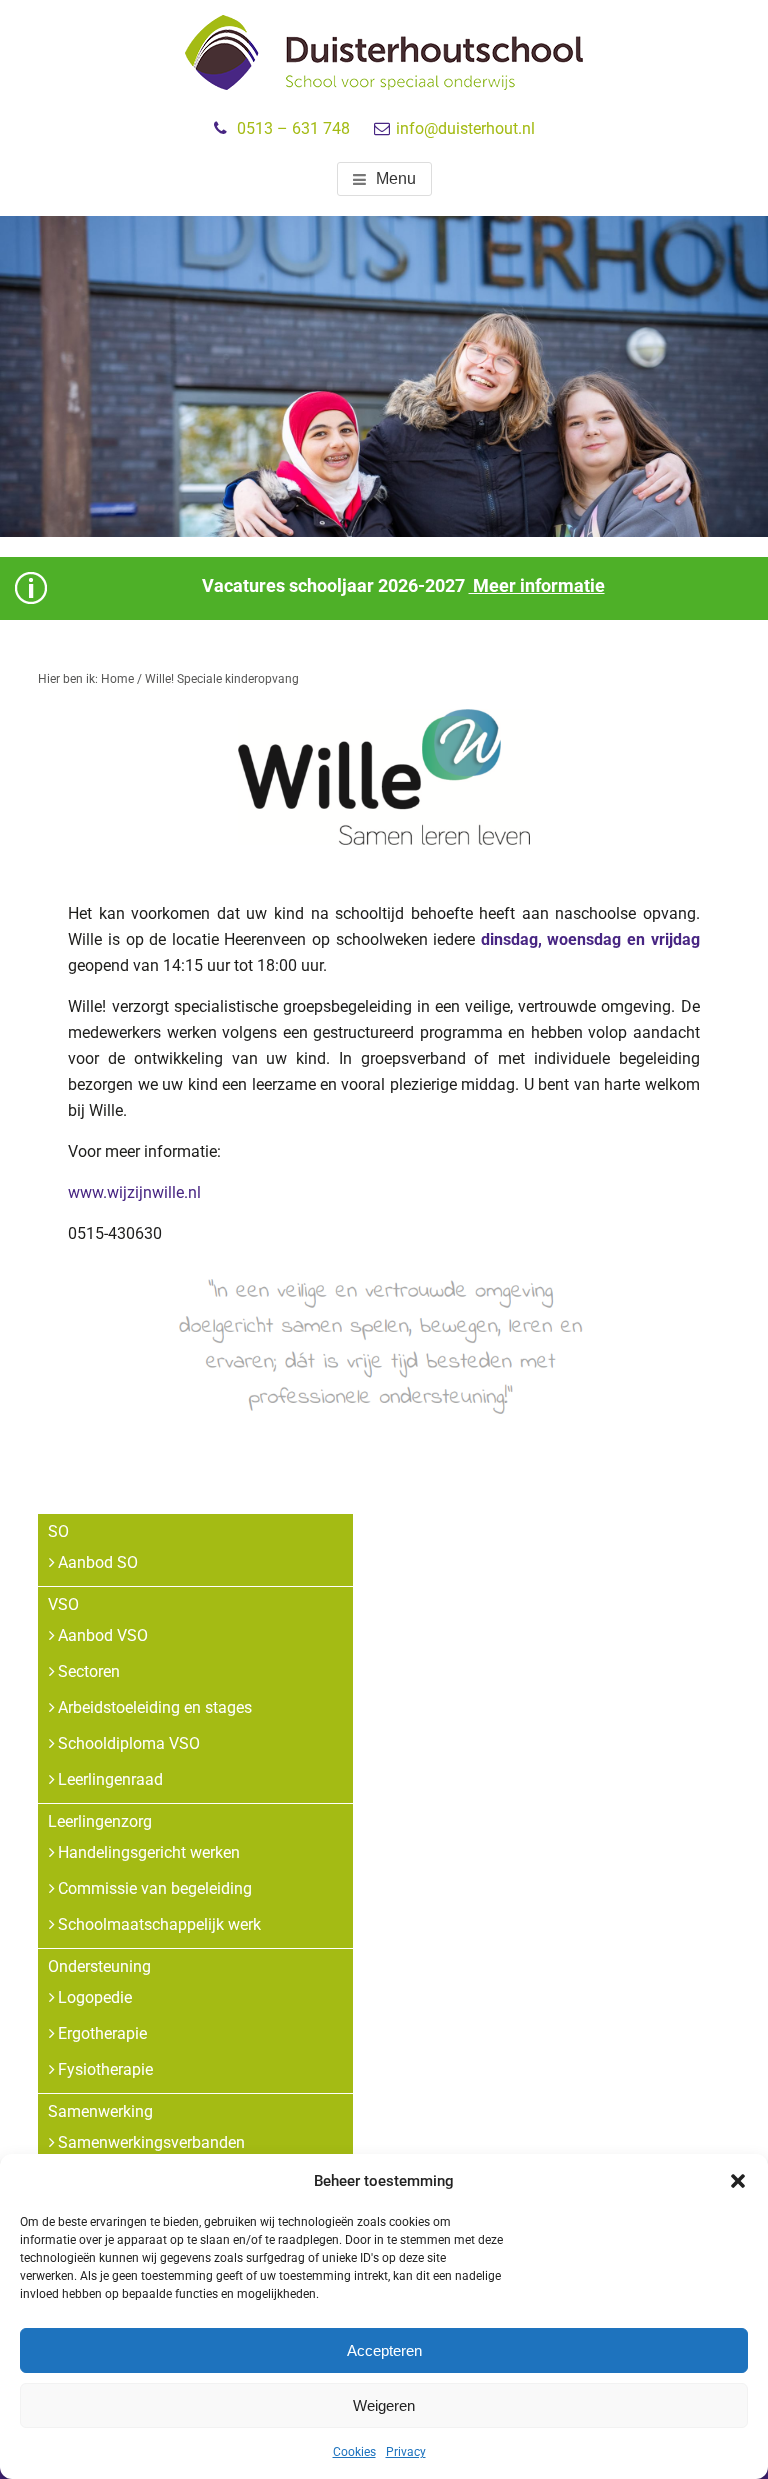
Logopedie (95, 1997)
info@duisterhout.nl (465, 128)
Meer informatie (537, 585)
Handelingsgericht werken (149, 1852)
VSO (63, 1604)
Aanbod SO (98, 1562)
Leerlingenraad (110, 1779)
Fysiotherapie (105, 2069)
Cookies (354, 2452)
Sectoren (89, 1671)
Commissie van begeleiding (155, 1888)
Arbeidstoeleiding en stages (155, 1707)
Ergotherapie (102, 2033)
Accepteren (384, 2350)
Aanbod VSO (103, 1635)
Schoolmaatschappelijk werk (159, 1924)
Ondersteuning (99, 1966)
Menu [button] (396, 178)
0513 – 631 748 (293, 128)
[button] (738, 2181)
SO (58, 1531)
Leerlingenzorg (100, 1821)
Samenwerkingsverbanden (151, 2142)
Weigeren (384, 2405)
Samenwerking (100, 2111)
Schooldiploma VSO (129, 1743)
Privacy (406, 2452)
